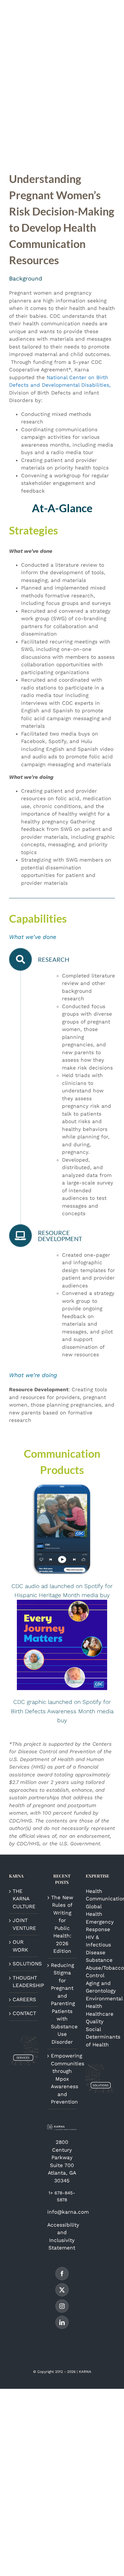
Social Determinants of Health (100, 2037)
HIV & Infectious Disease (98, 1945)
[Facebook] (62, 2274)
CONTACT (24, 2013)
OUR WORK (20, 1946)
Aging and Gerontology (100, 1987)
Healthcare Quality (100, 2018)
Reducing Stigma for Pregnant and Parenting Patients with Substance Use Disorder (62, 2003)
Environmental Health (100, 2002)
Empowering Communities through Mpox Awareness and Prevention (62, 2079)
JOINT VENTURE (24, 1924)
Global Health (94, 1910)
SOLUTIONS (24, 1964)
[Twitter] (62, 2290)
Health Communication (100, 1895)
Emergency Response (100, 1926)
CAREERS (24, 1999)
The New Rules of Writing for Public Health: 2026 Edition (62, 1924)
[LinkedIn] (62, 2322)
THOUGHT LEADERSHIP (24, 1982)
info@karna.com (68, 2212)
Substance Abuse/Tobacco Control (100, 1968)
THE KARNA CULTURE (24, 1899)
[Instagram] (62, 2306)
